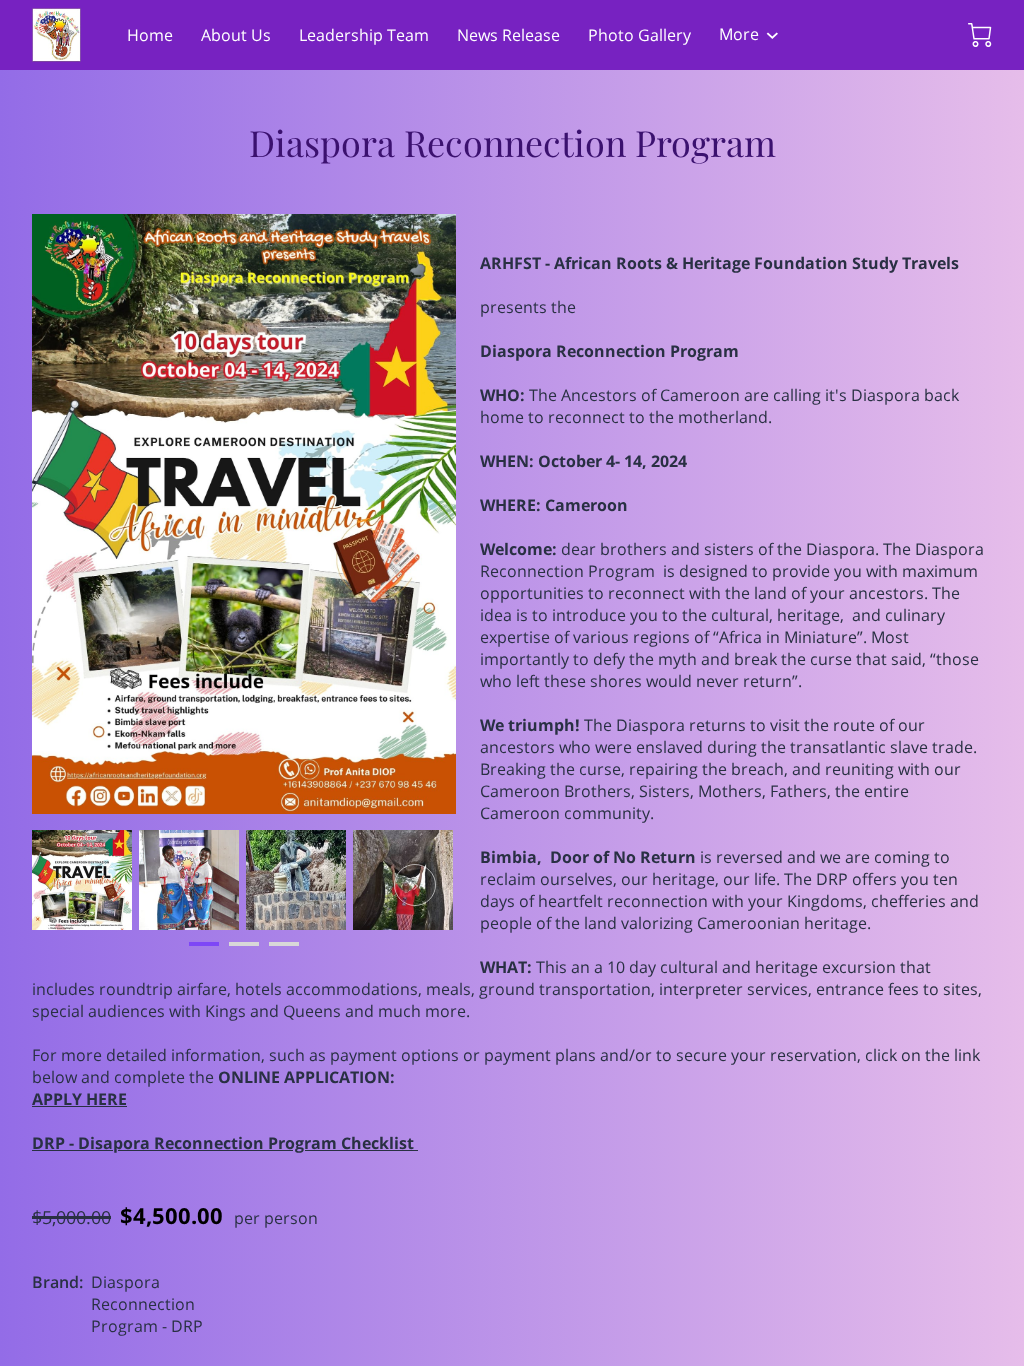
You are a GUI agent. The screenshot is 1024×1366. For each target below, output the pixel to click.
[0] (980, 35)
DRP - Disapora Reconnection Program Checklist (225, 1143)
